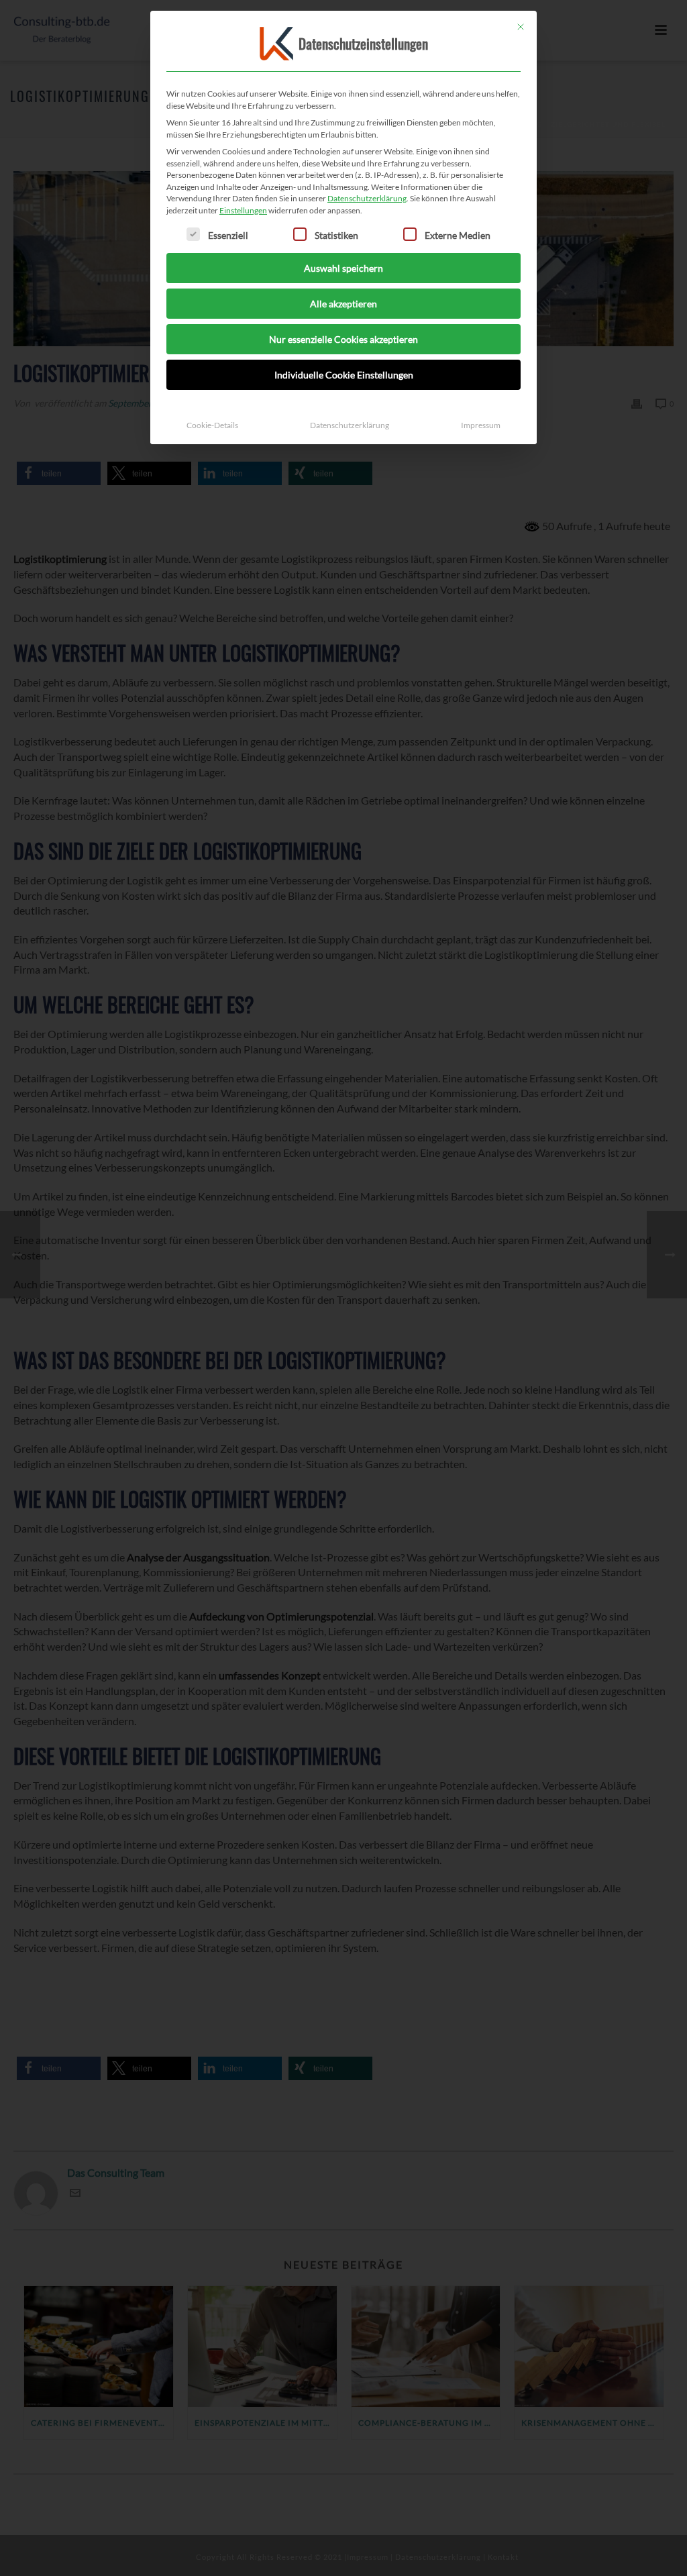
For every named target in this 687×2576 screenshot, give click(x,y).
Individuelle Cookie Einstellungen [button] (344, 375)
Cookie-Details (212, 425)
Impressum (481, 425)
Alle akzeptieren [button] (343, 304)
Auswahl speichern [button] (343, 268)
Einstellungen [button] (243, 210)
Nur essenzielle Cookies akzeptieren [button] (343, 339)
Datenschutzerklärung (367, 198)
